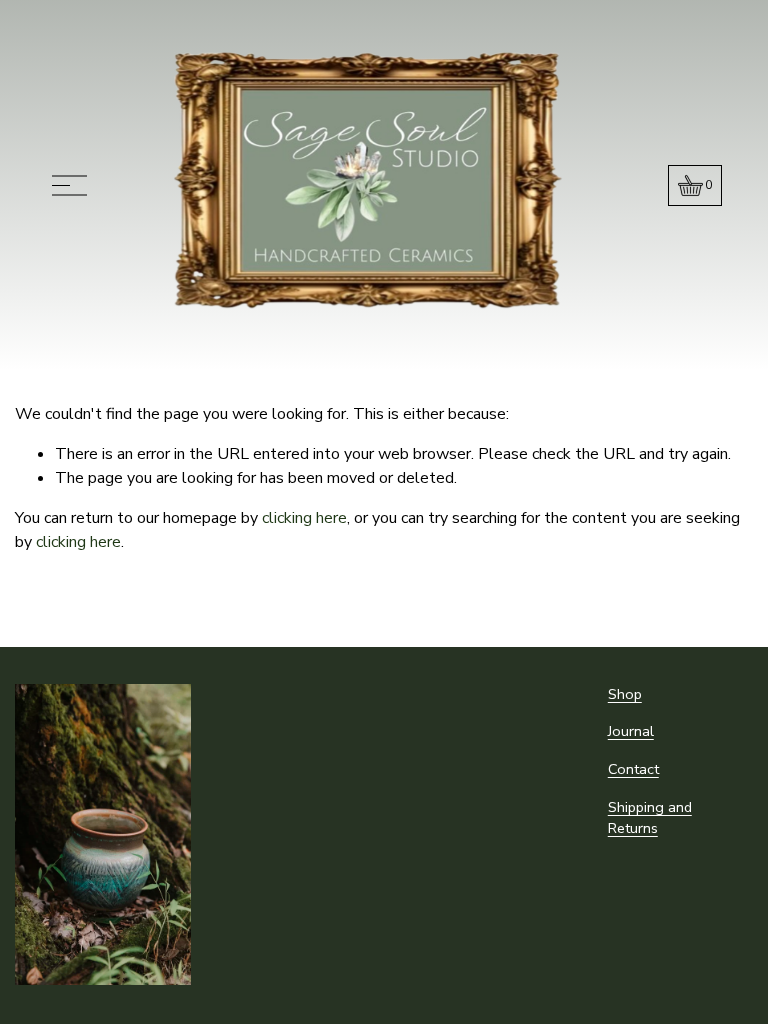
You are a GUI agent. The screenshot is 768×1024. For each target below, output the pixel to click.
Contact (633, 769)
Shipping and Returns (650, 818)
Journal (631, 731)
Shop (625, 694)
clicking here (304, 518)
